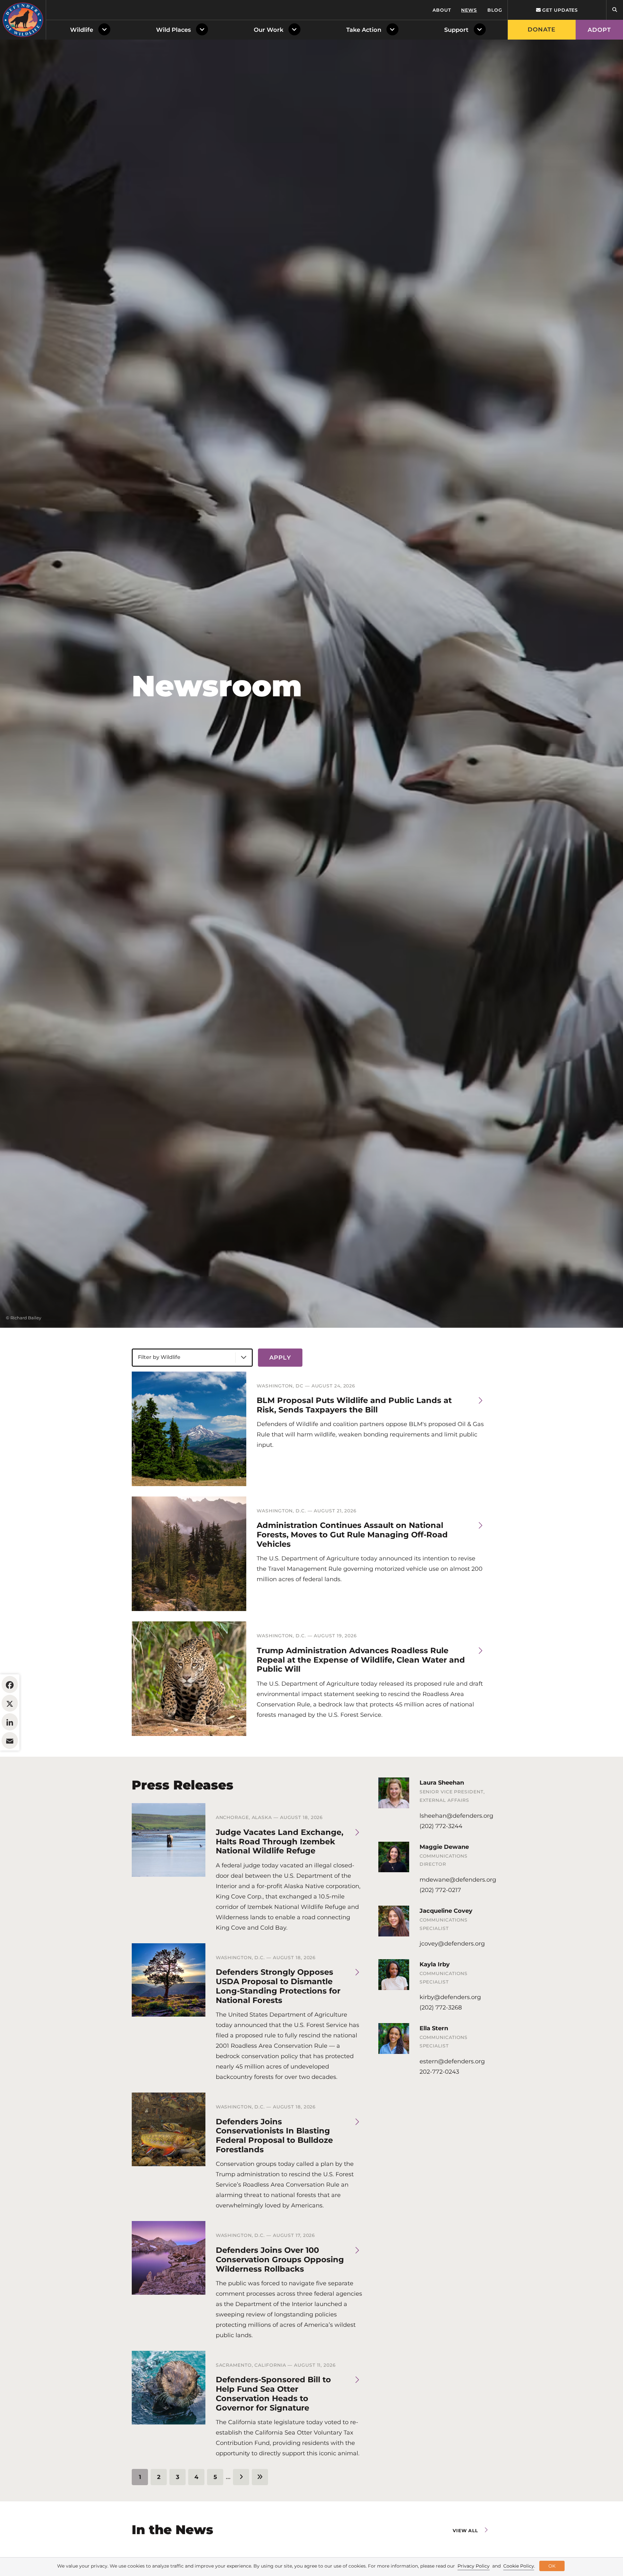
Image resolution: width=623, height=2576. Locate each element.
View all (465, 2531)
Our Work (269, 30)
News (469, 10)
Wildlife (82, 30)
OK (552, 2566)
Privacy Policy (474, 2566)
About (442, 10)
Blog (495, 10)
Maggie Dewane (444, 1847)
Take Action (364, 30)
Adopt (599, 30)
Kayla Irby (435, 1964)
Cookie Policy (519, 2566)
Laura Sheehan (442, 1783)
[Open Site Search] (615, 10)
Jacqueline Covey (446, 1911)
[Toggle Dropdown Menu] (106, 30)
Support (456, 30)
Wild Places (173, 30)
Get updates (559, 10)
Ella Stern (434, 2028)
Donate (542, 30)
